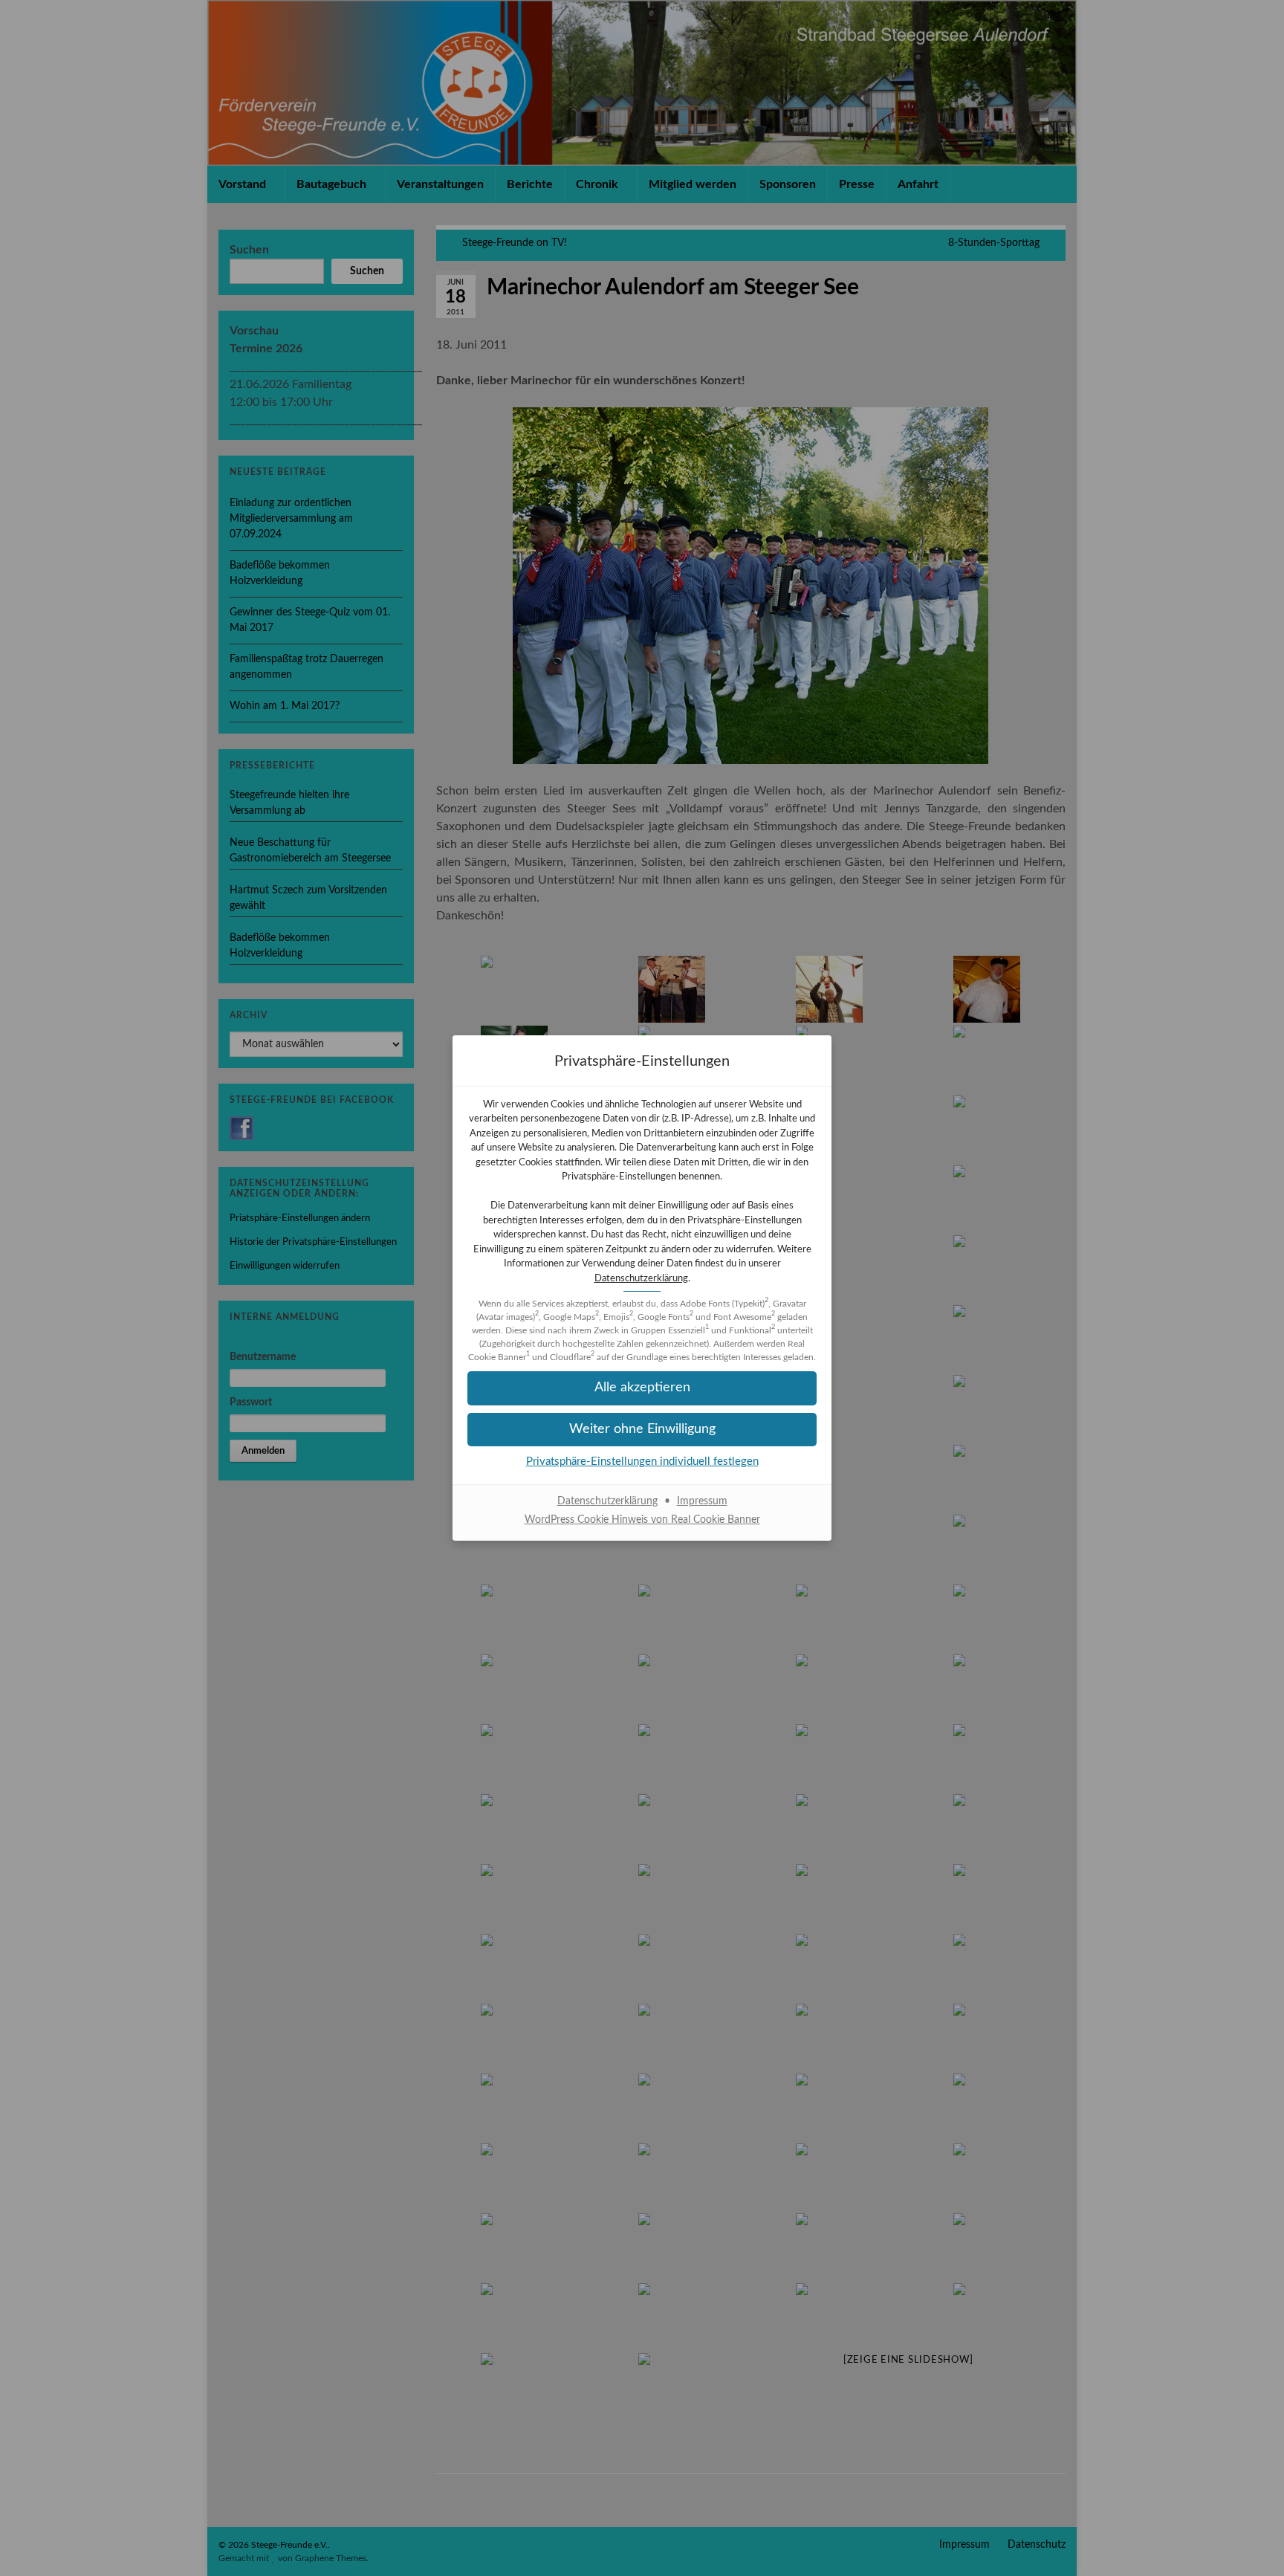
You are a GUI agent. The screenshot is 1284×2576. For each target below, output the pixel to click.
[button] (642, 1388)
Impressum (702, 1501)
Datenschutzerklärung (641, 1279)
